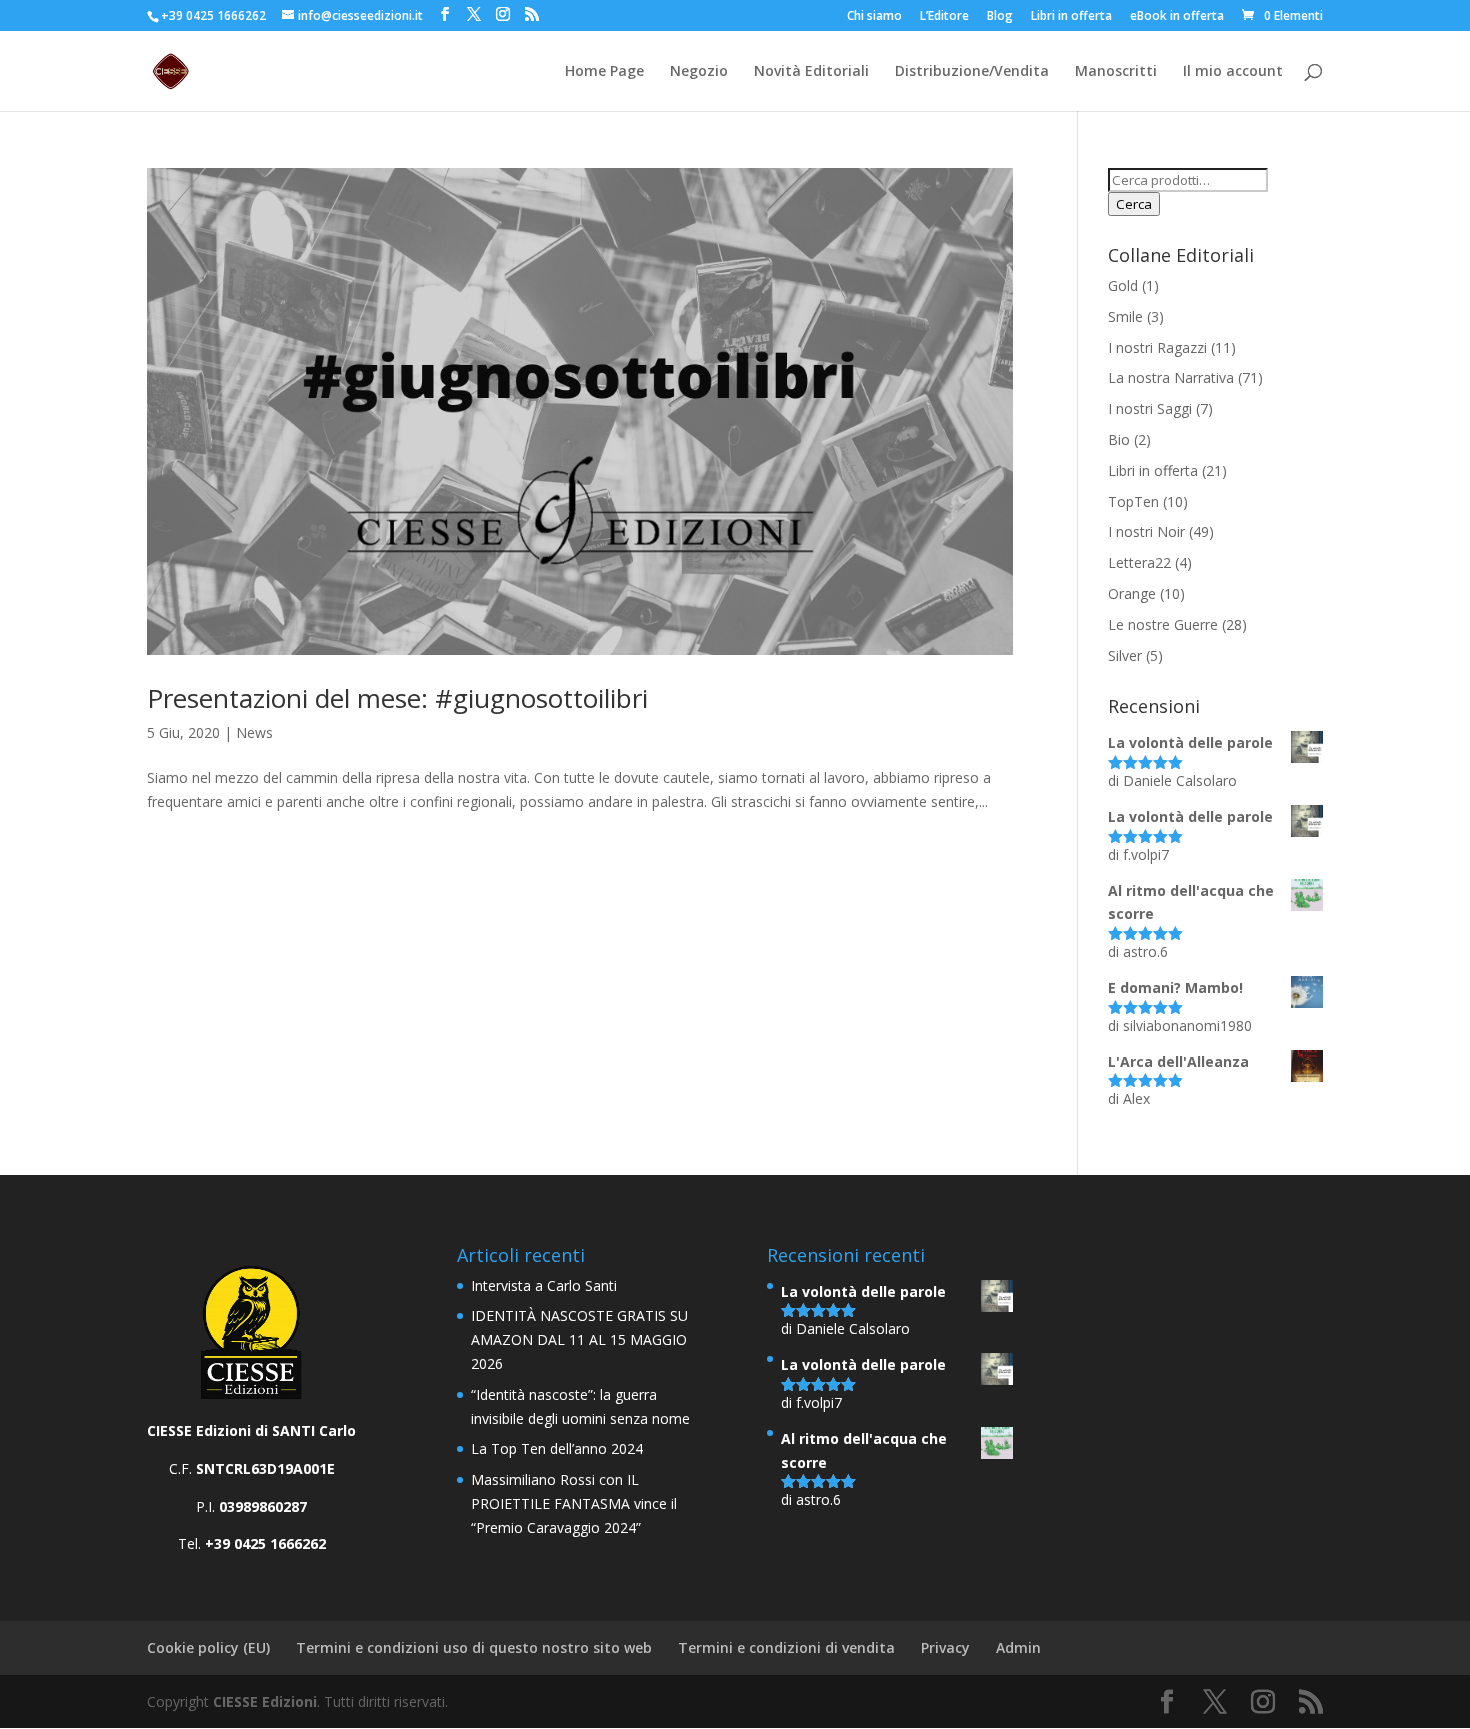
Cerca (1134, 204)
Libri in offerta (1071, 17)
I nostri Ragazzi (1157, 347)
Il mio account (1233, 72)
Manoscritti (1116, 72)
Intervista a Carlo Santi (544, 1285)
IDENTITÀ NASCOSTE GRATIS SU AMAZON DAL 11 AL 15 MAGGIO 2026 (579, 1339)
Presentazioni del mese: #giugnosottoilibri (397, 698)
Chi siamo (874, 17)
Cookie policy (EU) (208, 1647)
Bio (1119, 439)
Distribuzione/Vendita (972, 72)
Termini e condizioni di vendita (786, 1647)
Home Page (604, 72)
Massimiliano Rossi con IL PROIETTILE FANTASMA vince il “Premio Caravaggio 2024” (574, 1503)
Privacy (945, 1647)
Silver (1125, 655)
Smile (1125, 316)
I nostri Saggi (1150, 408)
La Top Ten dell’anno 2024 (557, 1448)
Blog (1000, 17)
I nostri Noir (1146, 531)
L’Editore (944, 17)
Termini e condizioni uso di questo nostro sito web (474, 1647)
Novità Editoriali (811, 72)
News (254, 732)
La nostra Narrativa (1171, 377)
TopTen (1133, 501)
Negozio (699, 72)
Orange (1132, 593)
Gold (1123, 285)
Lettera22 (1139, 562)
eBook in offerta (1177, 17)
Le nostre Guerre (1163, 624)
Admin (1018, 1647)
